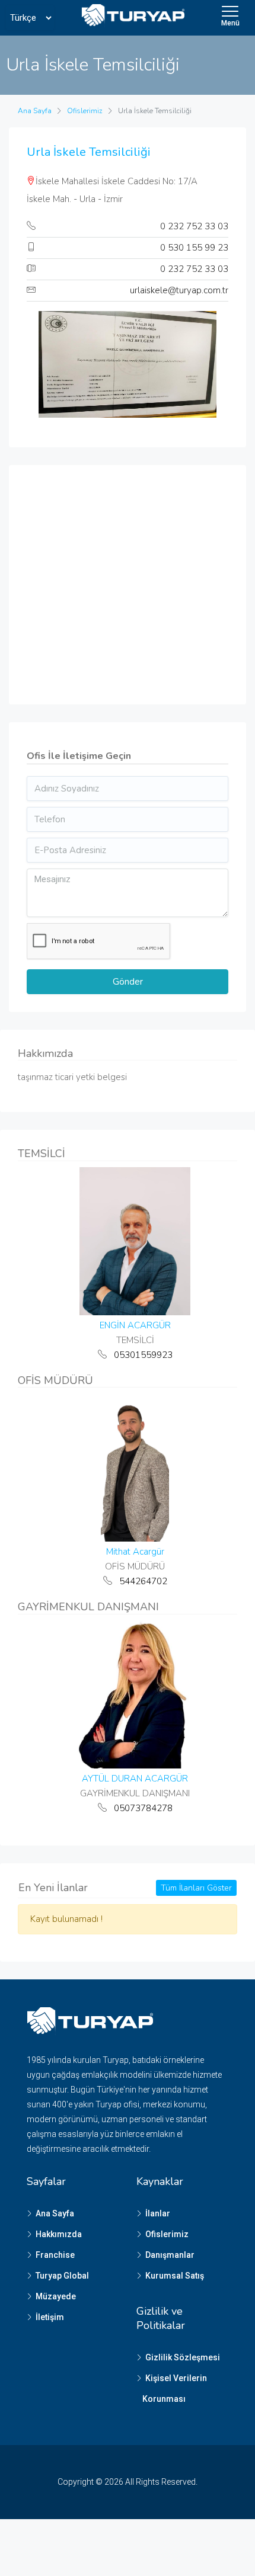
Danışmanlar (170, 2255)
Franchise (55, 2255)
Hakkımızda (59, 2234)
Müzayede (56, 2296)
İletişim (50, 2317)
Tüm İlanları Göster (196, 1888)
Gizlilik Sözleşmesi (183, 2357)
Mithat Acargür (135, 1552)
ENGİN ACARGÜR (135, 1325)
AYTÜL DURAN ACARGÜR (135, 1779)
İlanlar (158, 2213)
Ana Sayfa (55, 2213)
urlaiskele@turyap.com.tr (179, 290)
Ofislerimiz (167, 2234)
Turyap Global (62, 2276)
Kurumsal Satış (175, 2276)
